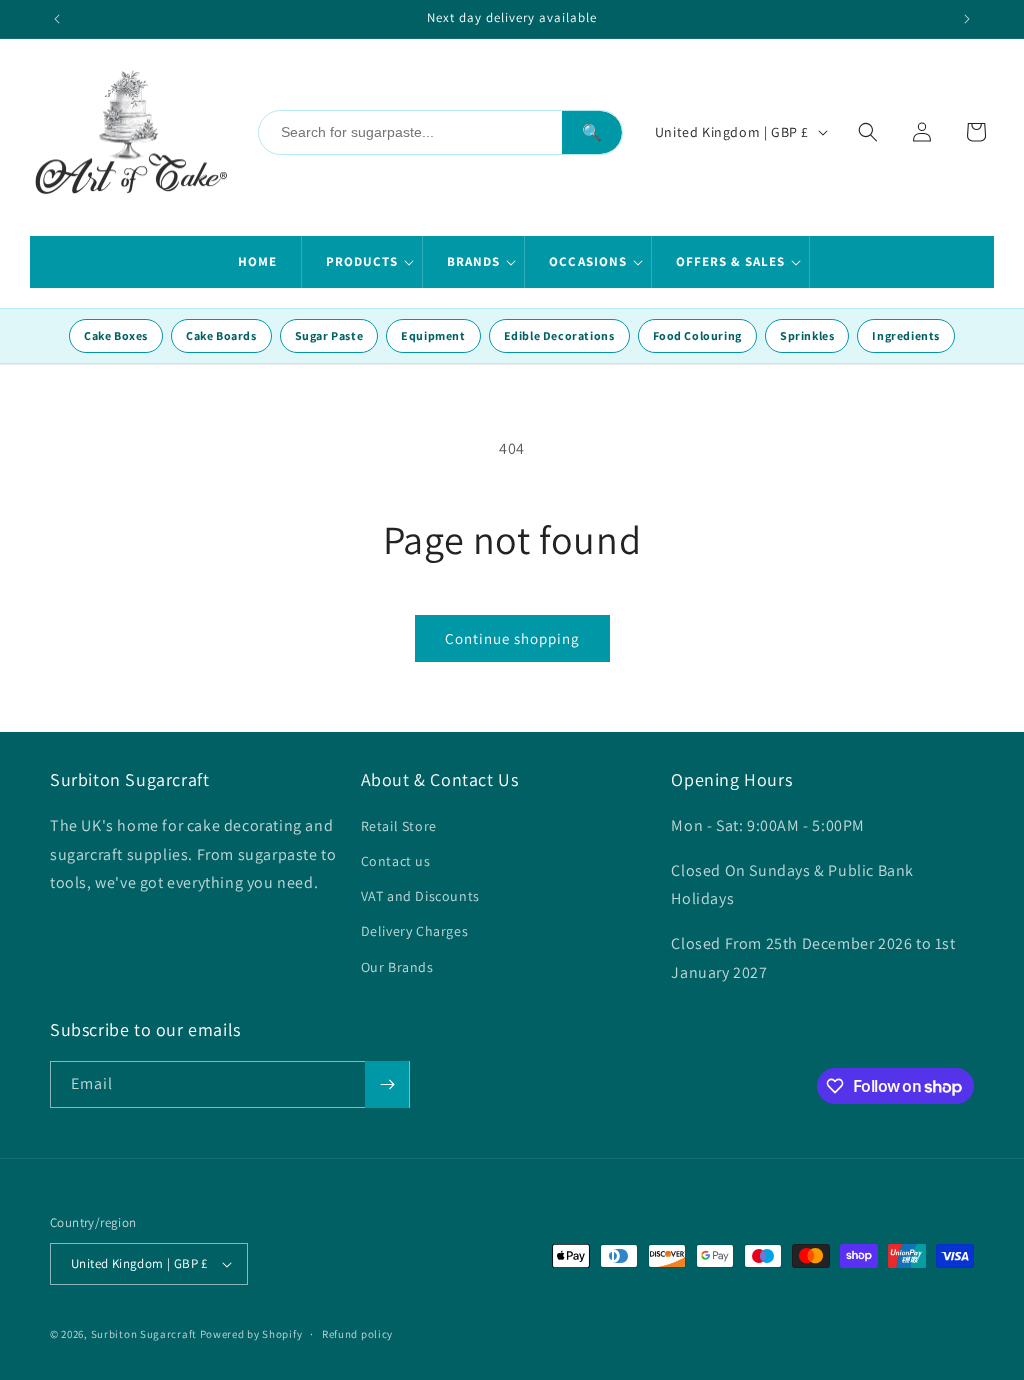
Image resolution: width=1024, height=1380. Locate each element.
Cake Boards (221, 335)
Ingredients (906, 335)
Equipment (433, 335)
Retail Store (399, 826)
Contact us (396, 861)
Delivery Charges (415, 931)
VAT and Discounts (420, 896)
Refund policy (357, 1334)
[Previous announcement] (57, 19)
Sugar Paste (329, 335)
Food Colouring (697, 335)
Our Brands (397, 967)
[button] (362, 262)
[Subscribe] (387, 1084)
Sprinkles (807, 335)
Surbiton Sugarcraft (144, 1334)
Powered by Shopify (251, 1334)
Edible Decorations (559, 335)
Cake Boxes (116, 335)
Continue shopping (512, 638)
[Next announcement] (967, 19)
